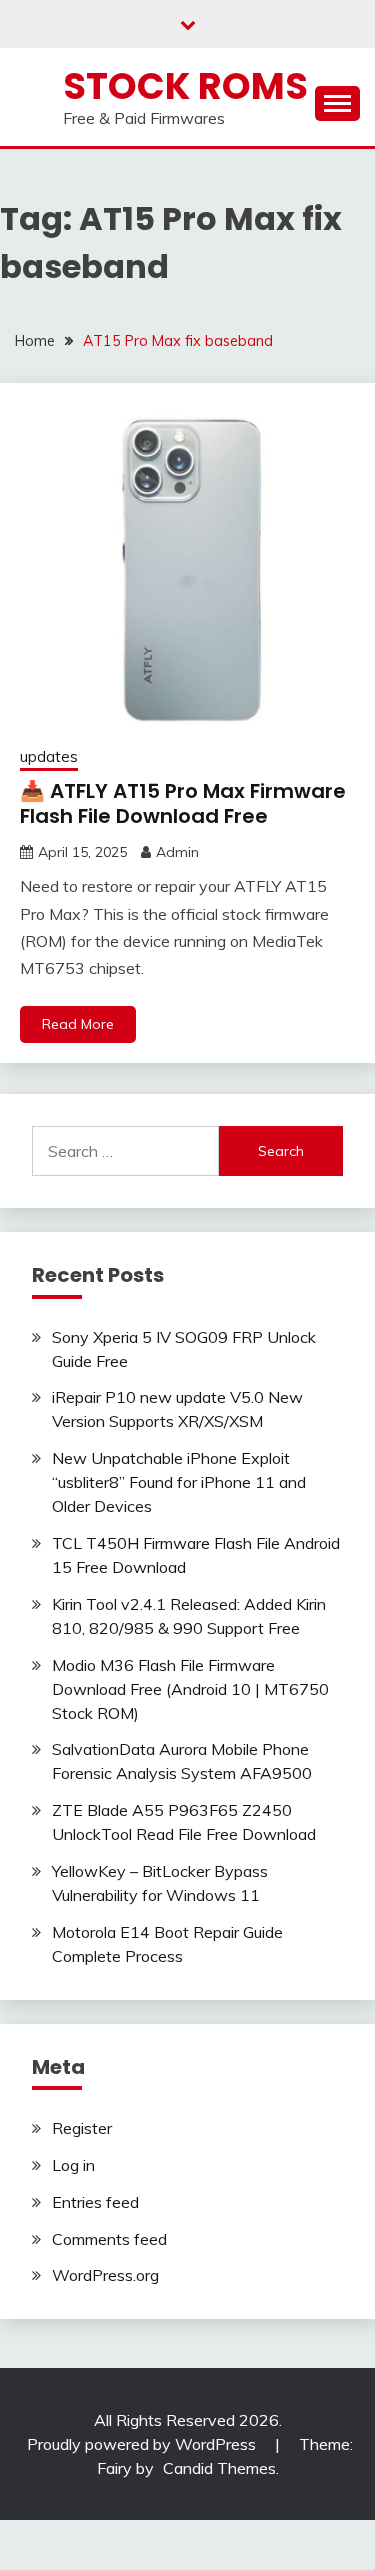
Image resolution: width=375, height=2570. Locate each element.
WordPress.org (105, 2275)
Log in (73, 2165)
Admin (177, 852)
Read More (78, 1024)
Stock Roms (185, 86)
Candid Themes (219, 2468)
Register (82, 2128)
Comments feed (109, 2239)
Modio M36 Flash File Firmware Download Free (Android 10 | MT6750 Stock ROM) (190, 1689)
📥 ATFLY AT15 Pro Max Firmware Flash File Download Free (183, 803)
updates (49, 756)
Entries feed (95, 2202)
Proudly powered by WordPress (143, 2444)
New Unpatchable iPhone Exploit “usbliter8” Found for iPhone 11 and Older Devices (179, 1482)
